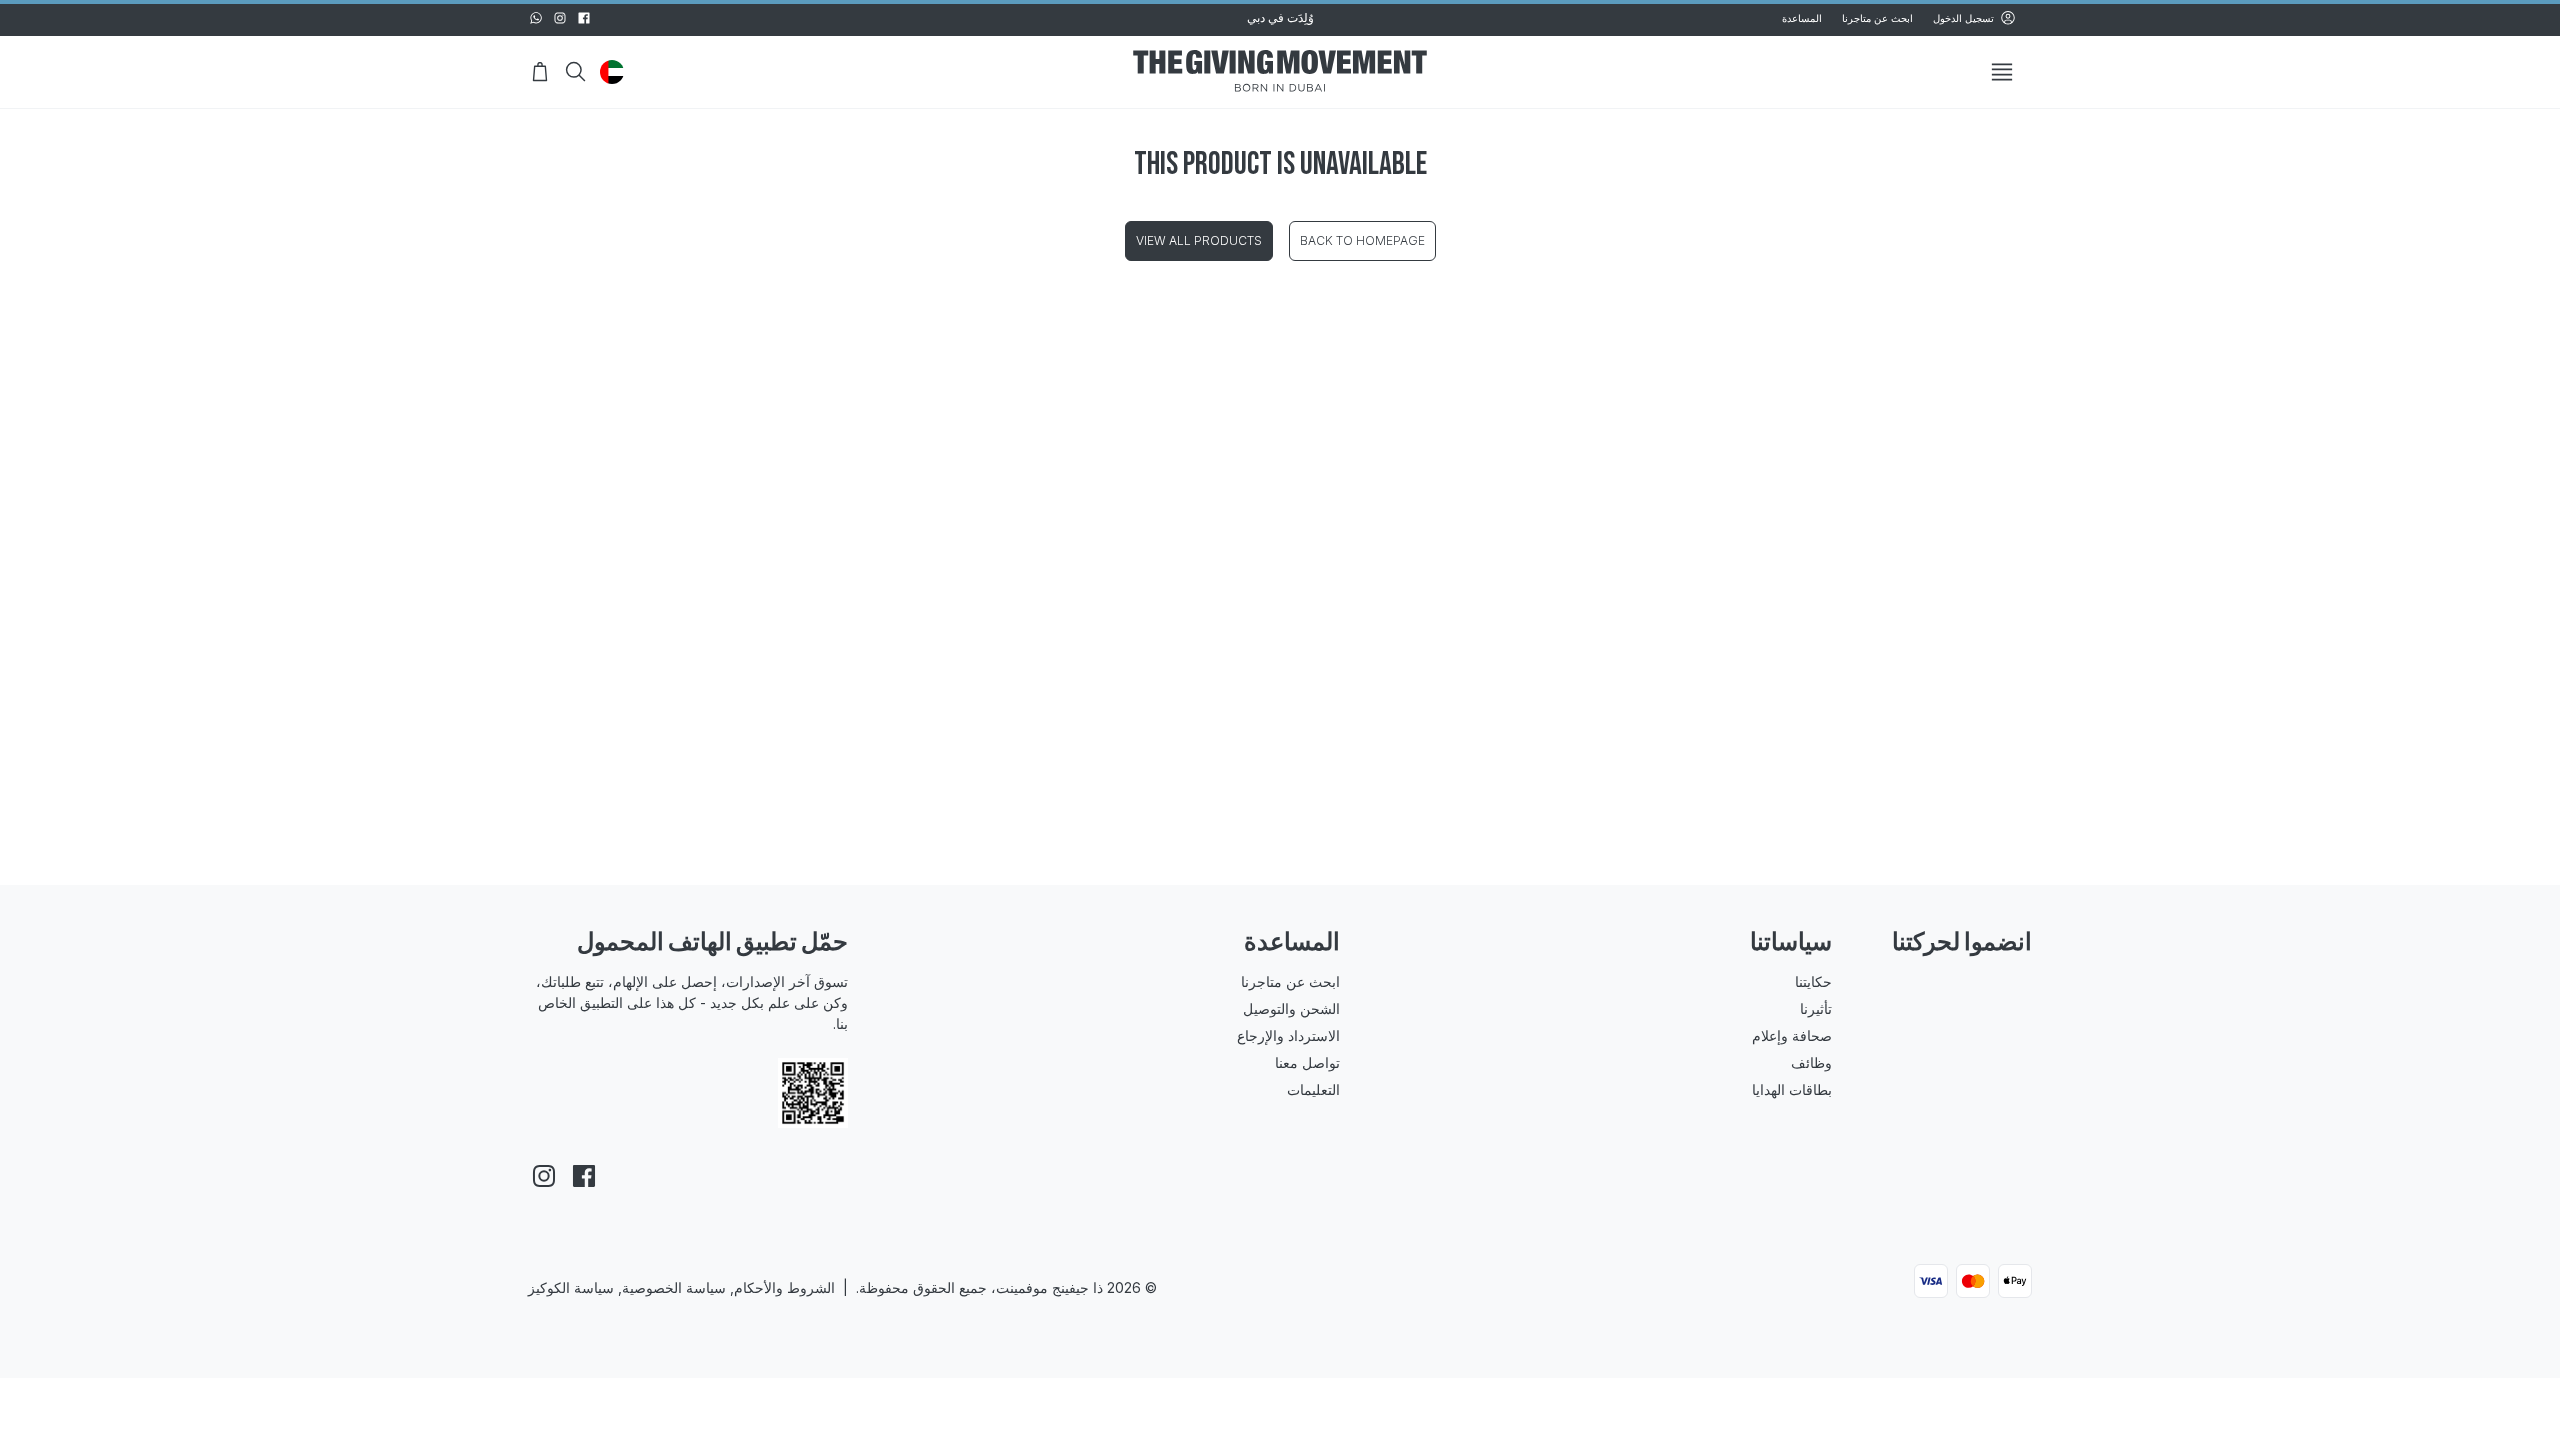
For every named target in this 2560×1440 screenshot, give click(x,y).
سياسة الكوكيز (571, 1316)
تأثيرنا (1636, 1008)
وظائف (1631, 1062)
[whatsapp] (536, 18)
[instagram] (560, 18)
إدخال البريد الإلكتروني (1949, 1069)
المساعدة (1802, 18)
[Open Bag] (540, 72)
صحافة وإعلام (1612, 1035)
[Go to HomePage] (1280, 72)
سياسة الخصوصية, (670, 1316)
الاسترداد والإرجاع (1198, 1035)
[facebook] (584, 18)
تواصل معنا (1217, 1062)
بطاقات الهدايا (1612, 1089)
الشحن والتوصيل (1201, 1008)
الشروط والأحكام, (782, 1316)
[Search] (576, 72)
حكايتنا (1633, 981)
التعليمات (1223, 1089)
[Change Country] (612, 72)
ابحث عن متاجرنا (1877, 18)
